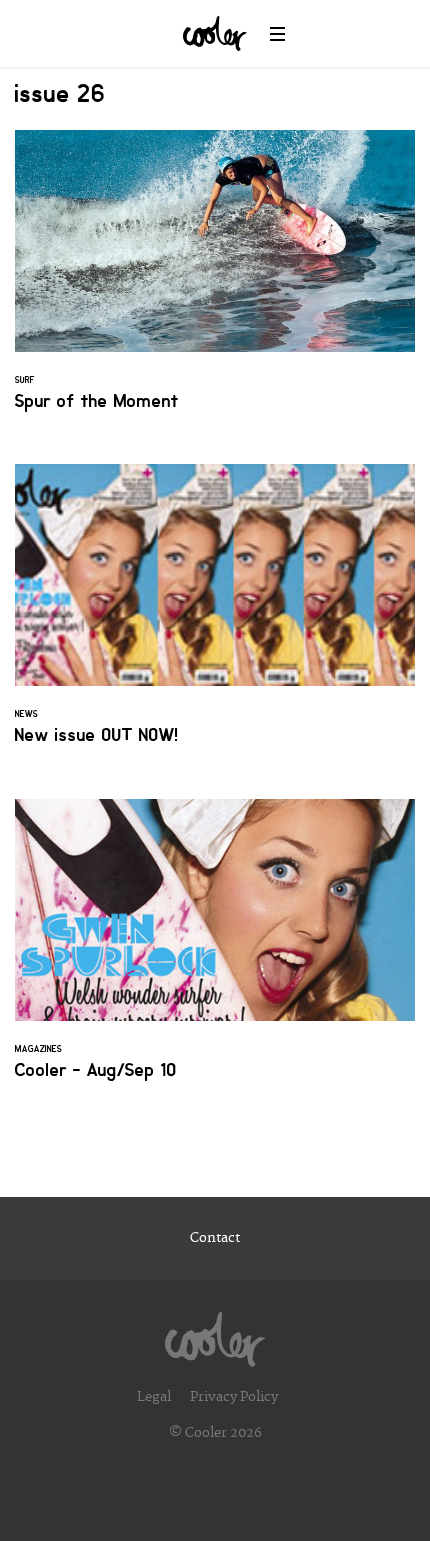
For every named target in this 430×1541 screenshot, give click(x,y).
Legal (154, 1397)
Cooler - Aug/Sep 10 (215, 951)
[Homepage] (215, 1334)
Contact (215, 1238)
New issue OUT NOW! (215, 616)
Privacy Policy (234, 1397)
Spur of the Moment (215, 282)
